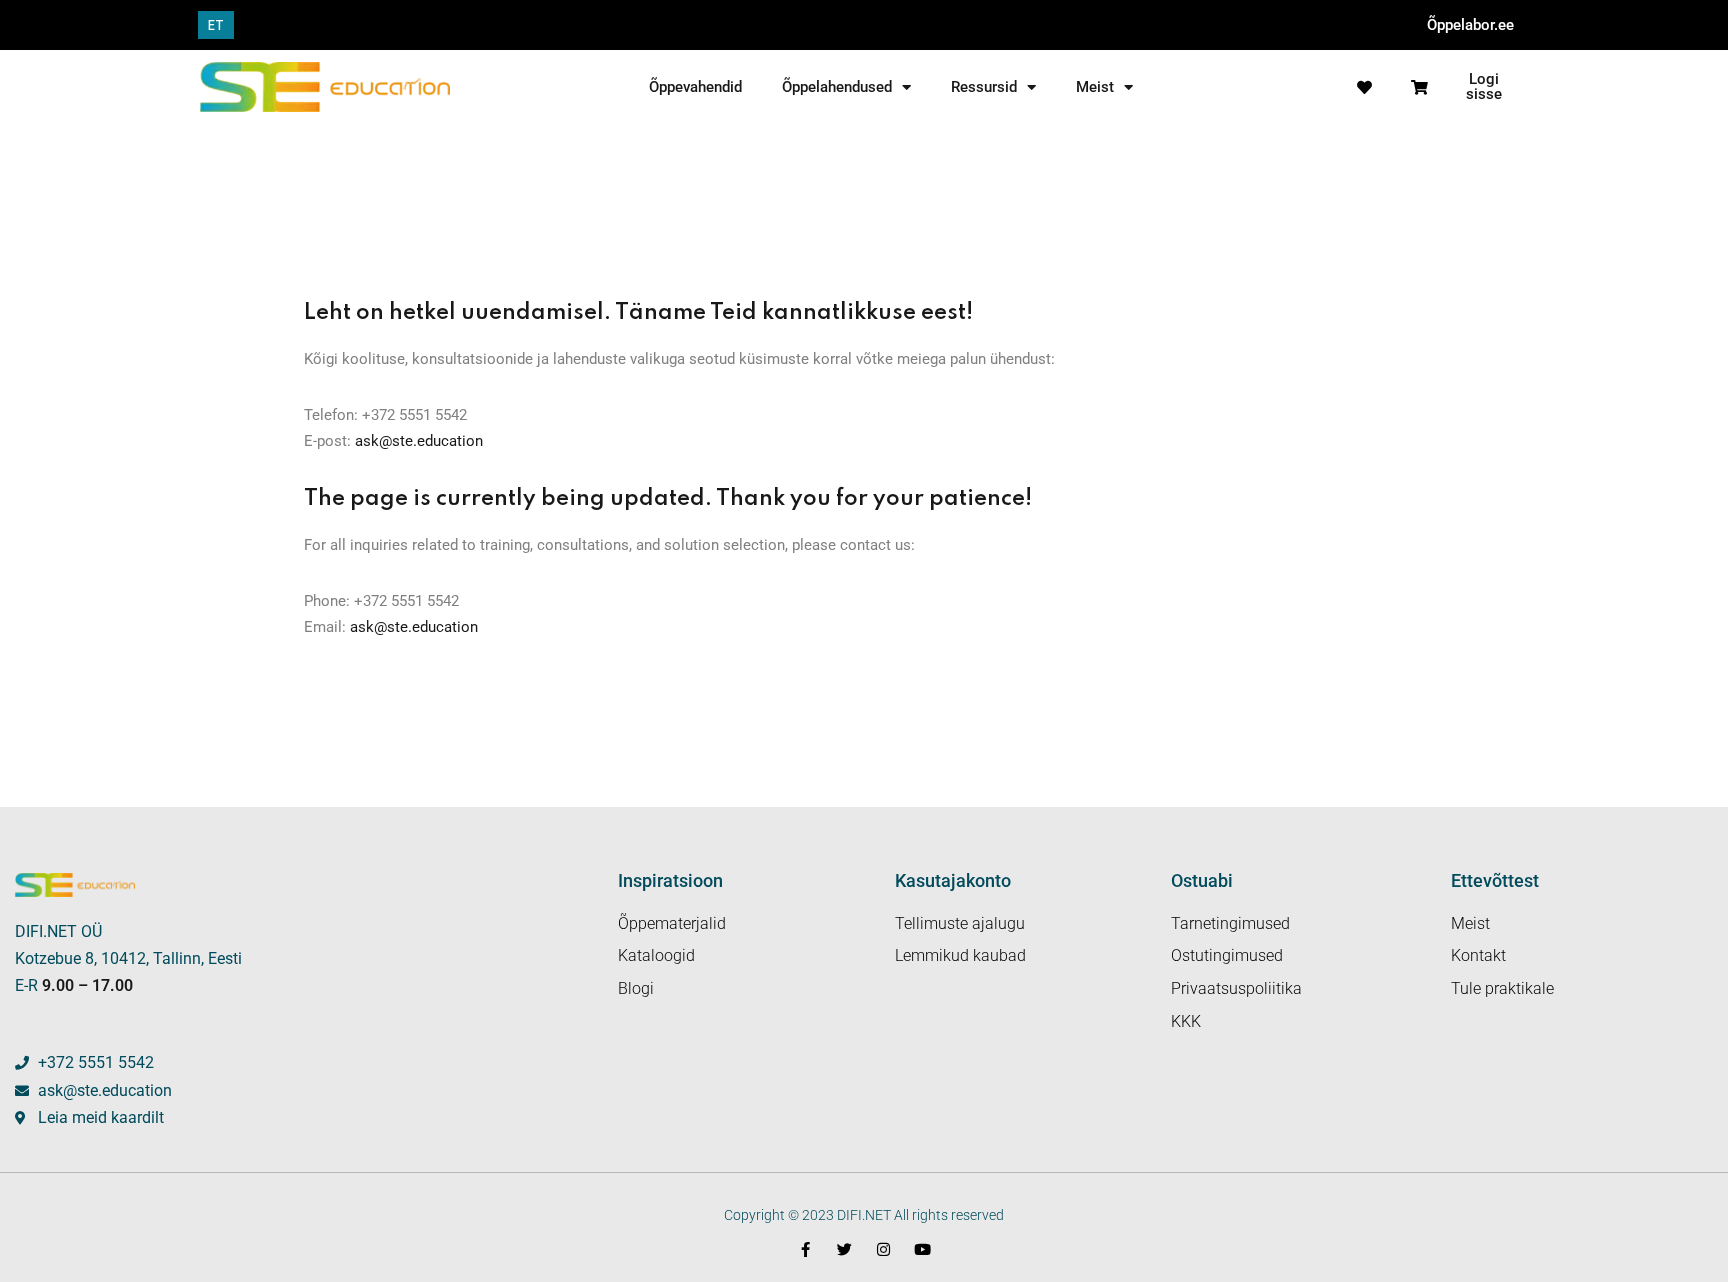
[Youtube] (922, 1249)
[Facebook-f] (805, 1249)
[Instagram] (883, 1249)
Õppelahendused (837, 87)
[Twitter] (844, 1249)
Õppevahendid (695, 87)
